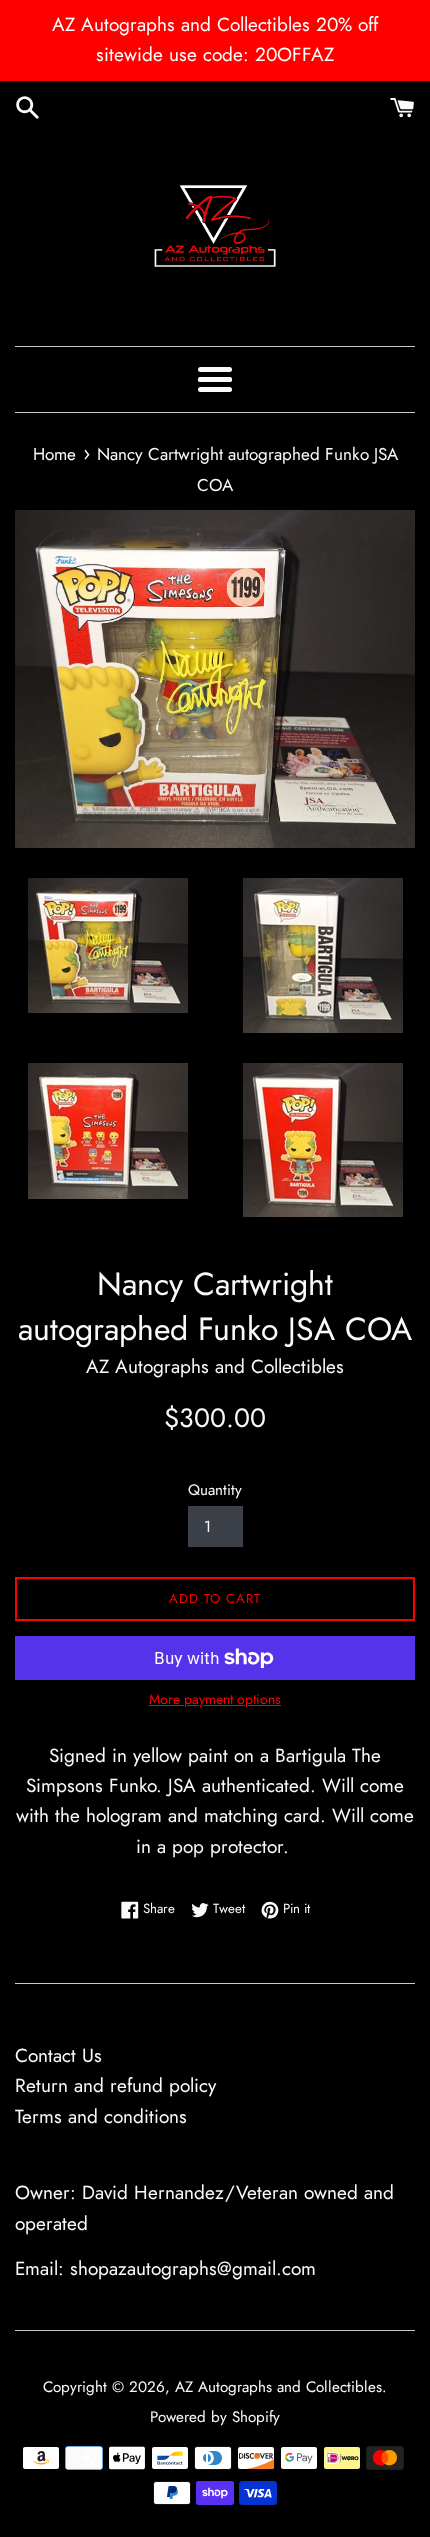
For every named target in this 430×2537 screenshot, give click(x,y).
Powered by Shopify (215, 2417)
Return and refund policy (115, 2085)
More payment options (215, 1699)
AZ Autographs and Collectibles (278, 2387)
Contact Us (58, 2055)
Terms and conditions (101, 2116)
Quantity (215, 1490)
